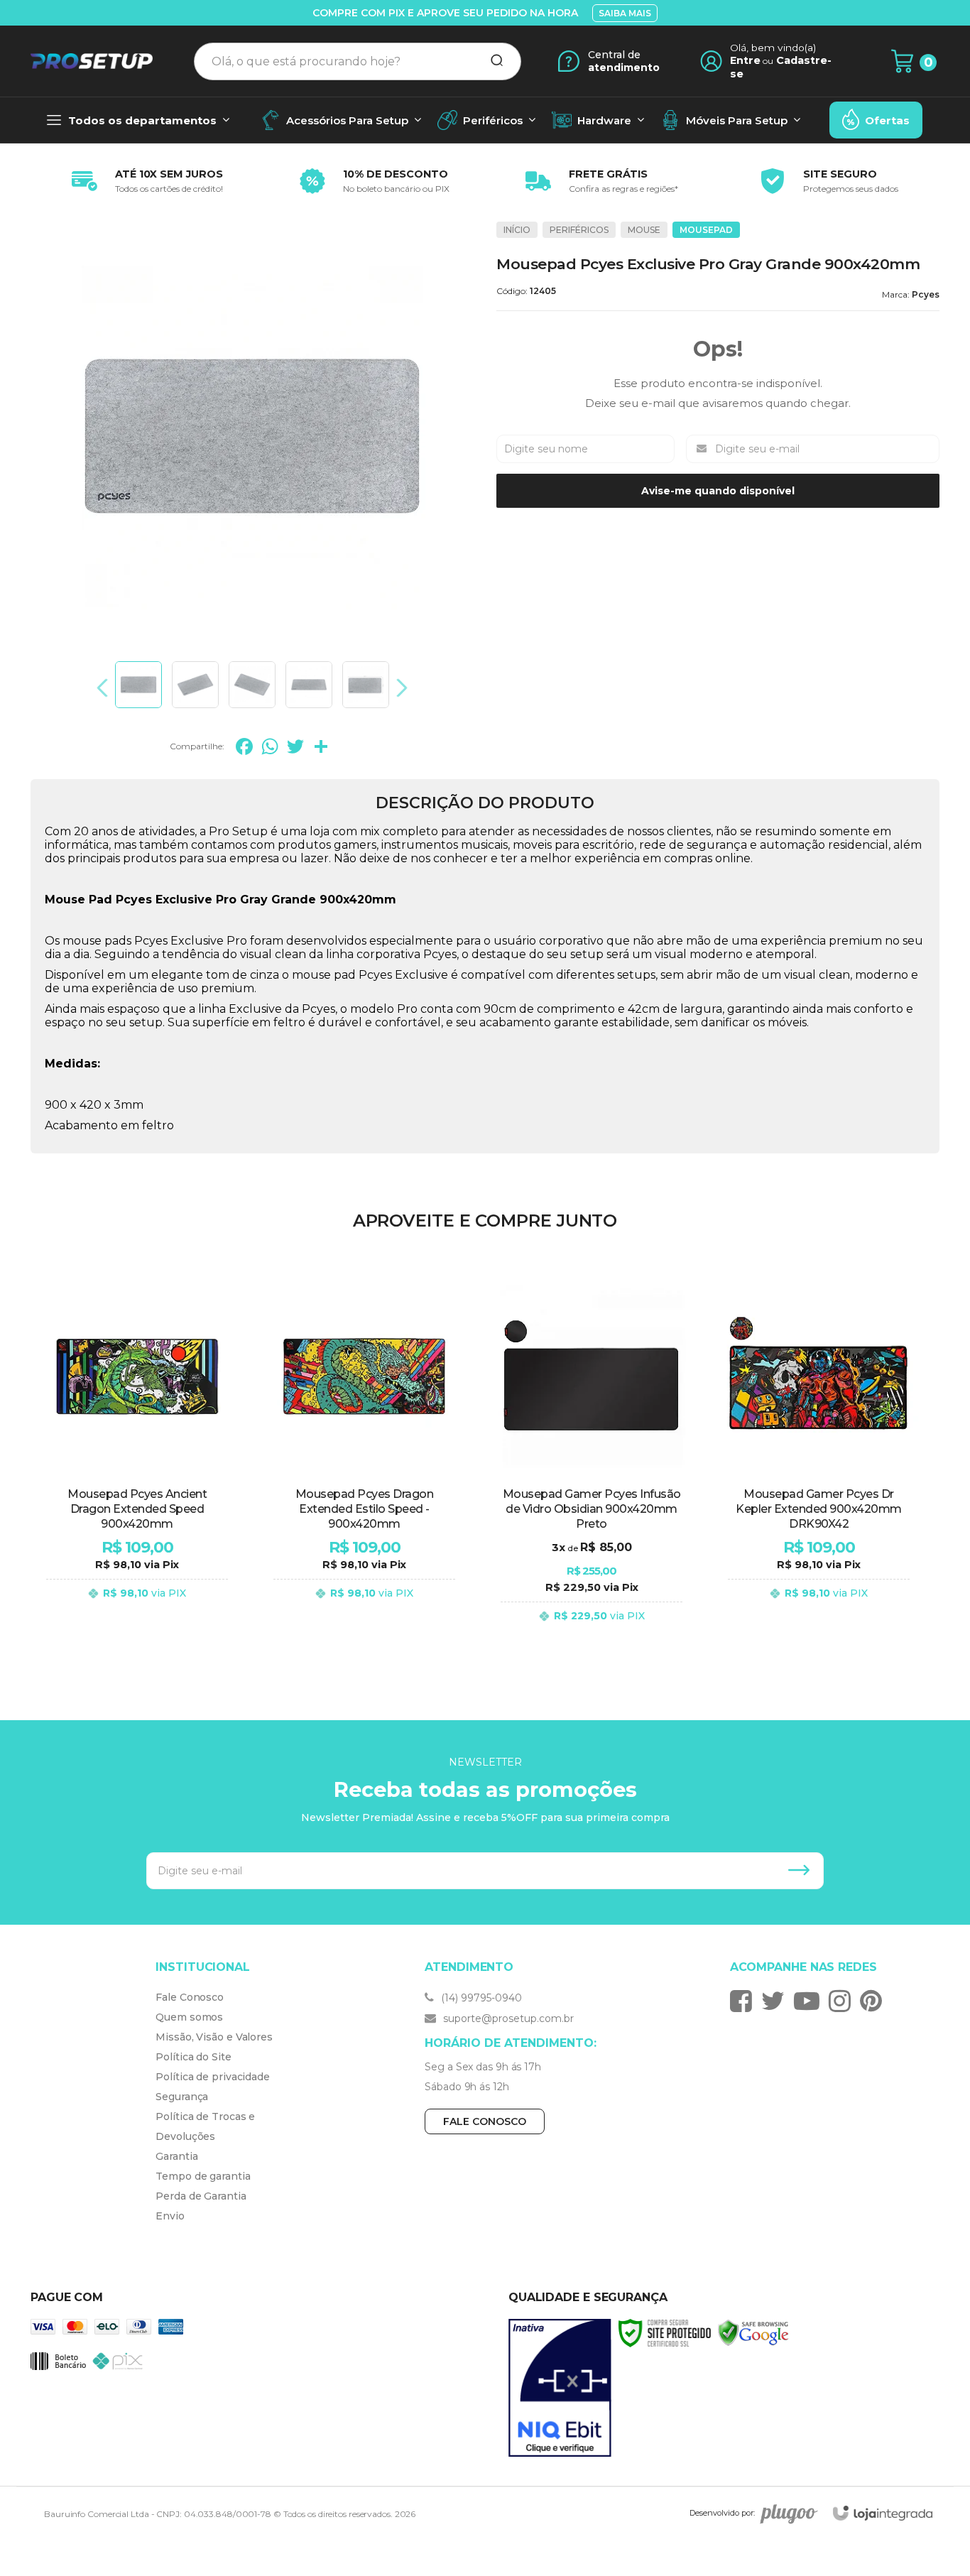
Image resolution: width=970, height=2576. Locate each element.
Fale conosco (485, 2121)
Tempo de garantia (203, 2176)
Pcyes (926, 294)
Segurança (182, 2097)
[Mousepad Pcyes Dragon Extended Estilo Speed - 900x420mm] (364, 1460)
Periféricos (579, 230)
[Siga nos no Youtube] (810, 2001)
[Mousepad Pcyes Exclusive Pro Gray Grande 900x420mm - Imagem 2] (195, 685)
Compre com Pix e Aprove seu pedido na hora (445, 13)
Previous (106, 688)
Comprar (137, 1630)
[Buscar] (492, 61)
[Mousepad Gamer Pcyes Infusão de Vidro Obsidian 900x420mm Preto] (592, 1460)
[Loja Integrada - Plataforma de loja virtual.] (883, 2513)
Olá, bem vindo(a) (773, 48)
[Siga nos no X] (776, 2001)
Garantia (176, 2156)
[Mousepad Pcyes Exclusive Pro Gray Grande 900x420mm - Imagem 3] (252, 685)
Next (398, 688)
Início (517, 230)
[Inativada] (560, 2388)
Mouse (644, 230)
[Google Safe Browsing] (753, 2332)
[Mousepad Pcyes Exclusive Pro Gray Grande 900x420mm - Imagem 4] (309, 685)
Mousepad (706, 230)
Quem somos (189, 2017)
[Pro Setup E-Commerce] (92, 61)
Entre (745, 60)
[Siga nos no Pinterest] (874, 2001)
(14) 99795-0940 (480, 1998)
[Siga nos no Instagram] (843, 2001)
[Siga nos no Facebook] (745, 2001)
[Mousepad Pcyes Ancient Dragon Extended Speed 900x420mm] (137, 1460)
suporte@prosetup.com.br (507, 2018)
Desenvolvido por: (722, 2513)
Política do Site (193, 2057)
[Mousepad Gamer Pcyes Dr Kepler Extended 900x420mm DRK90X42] (819, 1460)
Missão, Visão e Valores (214, 2037)
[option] (144, 181)
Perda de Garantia (201, 2196)
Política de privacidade (213, 2077)
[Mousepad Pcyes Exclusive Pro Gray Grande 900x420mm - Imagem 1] (138, 685)
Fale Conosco (190, 1997)
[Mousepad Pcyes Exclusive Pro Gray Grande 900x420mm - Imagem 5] (366, 685)
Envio (170, 2216)
